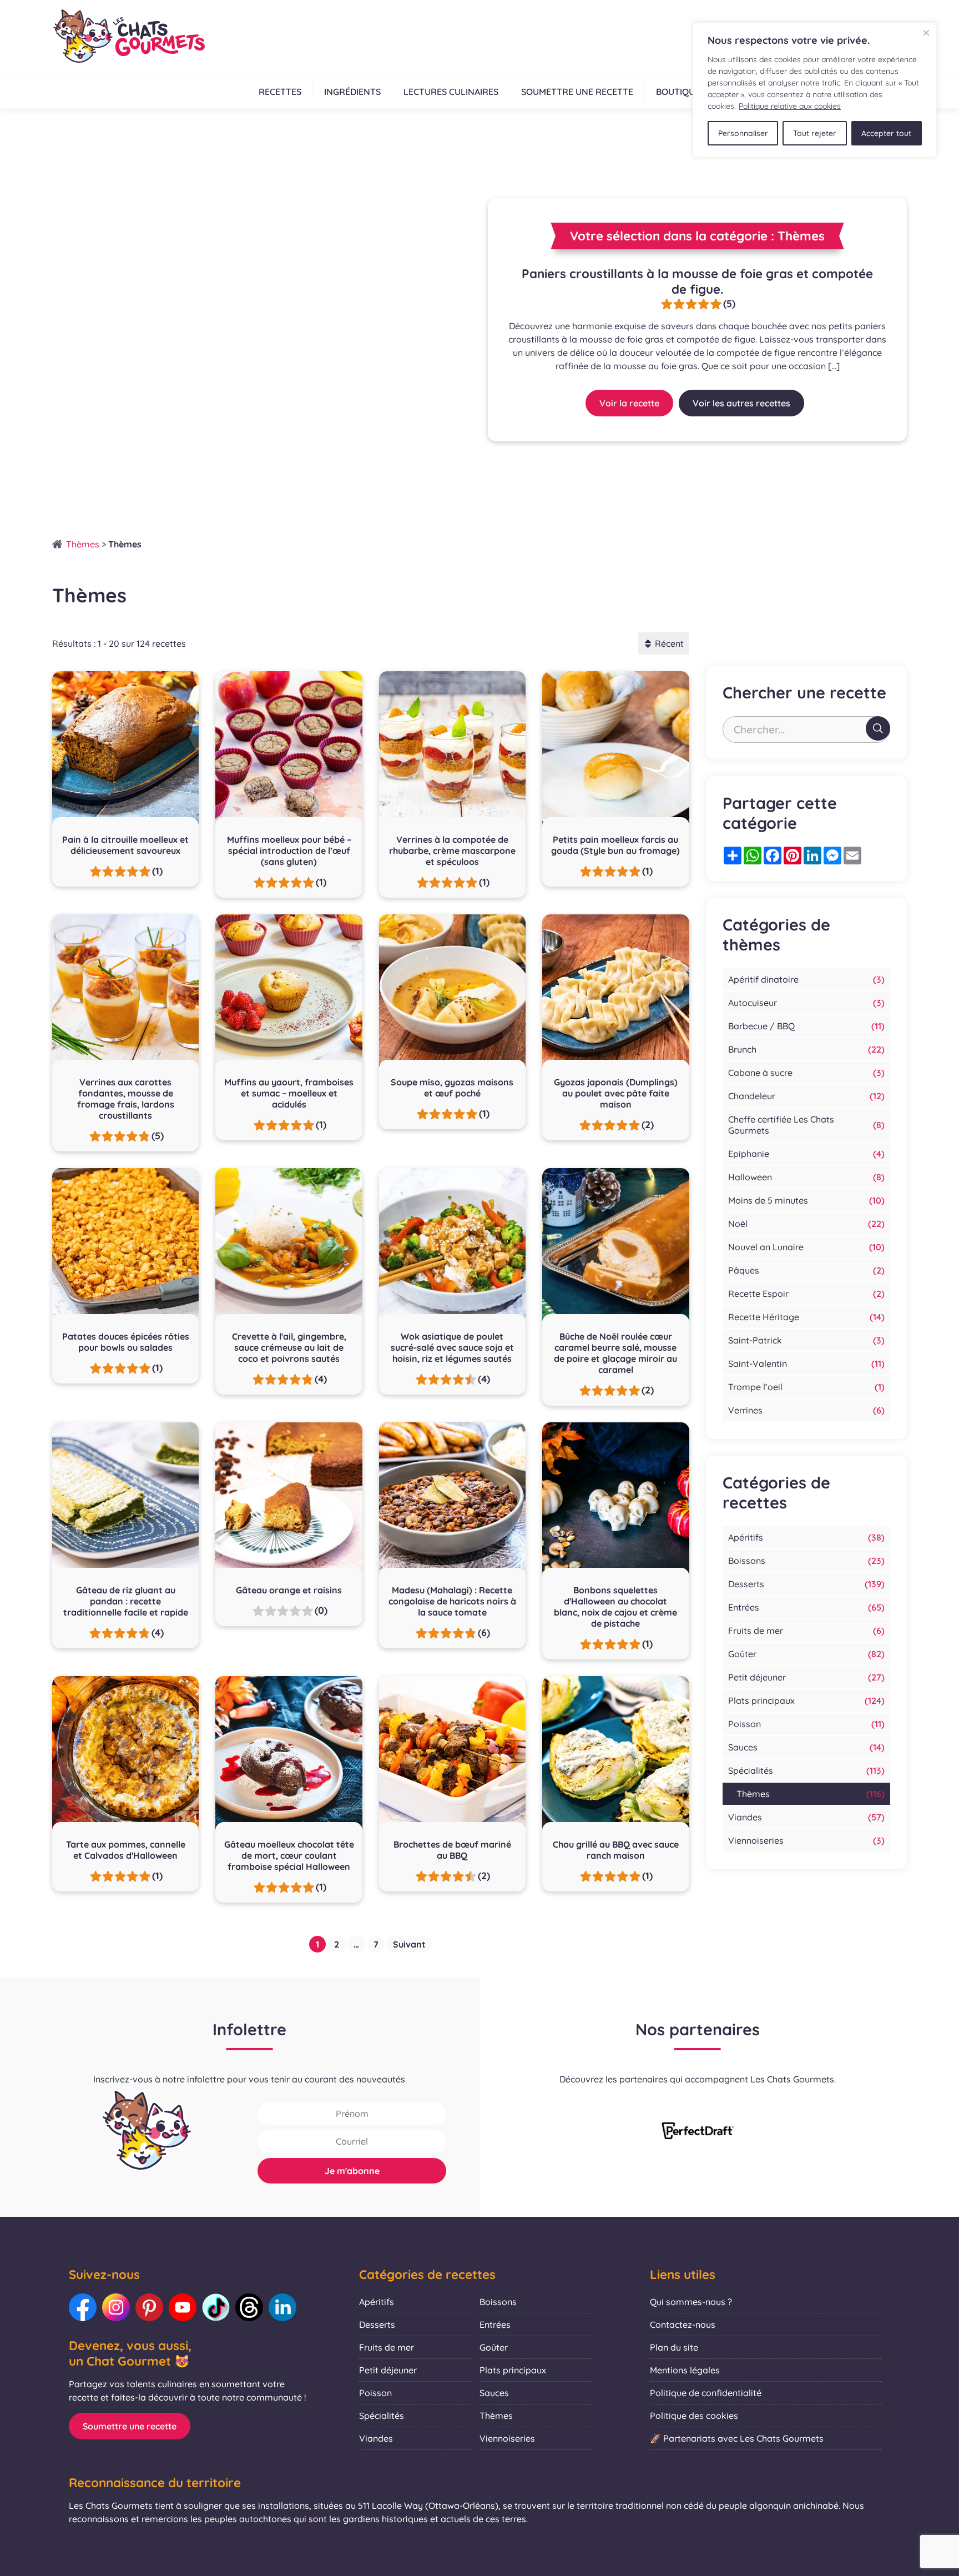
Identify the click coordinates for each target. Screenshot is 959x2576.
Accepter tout (886, 133)
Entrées (744, 1607)
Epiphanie (749, 1154)
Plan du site (674, 2347)
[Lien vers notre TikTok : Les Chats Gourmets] (216, 2307)
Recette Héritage (764, 1317)
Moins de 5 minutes (768, 1200)
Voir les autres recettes (741, 403)
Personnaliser (743, 133)
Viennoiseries (756, 1840)
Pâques (744, 1270)
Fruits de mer (756, 1631)
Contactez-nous (683, 2325)
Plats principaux (761, 1700)
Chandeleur (752, 1096)
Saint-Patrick (755, 1340)
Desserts (746, 1584)
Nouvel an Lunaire (766, 1247)
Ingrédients (352, 92)
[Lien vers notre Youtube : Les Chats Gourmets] (183, 2307)
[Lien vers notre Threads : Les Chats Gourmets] (249, 2307)
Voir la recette (629, 403)
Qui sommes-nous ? (691, 2302)
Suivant (409, 1944)
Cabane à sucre (760, 1073)
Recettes (280, 92)
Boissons (747, 1561)
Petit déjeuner (757, 1677)
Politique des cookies (694, 2416)
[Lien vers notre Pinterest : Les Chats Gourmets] (149, 2307)
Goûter (742, 1654)
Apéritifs (746, 1537)
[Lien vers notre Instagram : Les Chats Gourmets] (116, 2307)
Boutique (678, 92)
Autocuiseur (753, 1003)
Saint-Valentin (758, 1364)
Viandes (745, 1817)
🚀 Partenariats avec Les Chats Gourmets (737, 2438)
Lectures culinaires (451, 92)
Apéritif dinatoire (763, 979)
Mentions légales (685, 2370)
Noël (738, 1224)
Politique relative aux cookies (790, 106)
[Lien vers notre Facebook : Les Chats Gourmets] (83, 2307)
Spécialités (751, 1770)
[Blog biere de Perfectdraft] (698, 2132)
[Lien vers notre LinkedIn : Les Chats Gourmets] (282, 2307)
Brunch (742, 1049)
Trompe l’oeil (755, 1387)
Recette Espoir (758, 1294)
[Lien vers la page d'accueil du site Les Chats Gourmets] (128, 37)
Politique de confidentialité (706, 2393)
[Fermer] (926, 33)
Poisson (745, 1724)
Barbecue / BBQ (761, 1026)
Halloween (750, 1177)
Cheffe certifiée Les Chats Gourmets (781, 1125)
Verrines (745, 1410)
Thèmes (83, 544)
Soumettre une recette (577, 92)
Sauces (743, 1747)
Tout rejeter (815, 133)
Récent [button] (669, 643)
